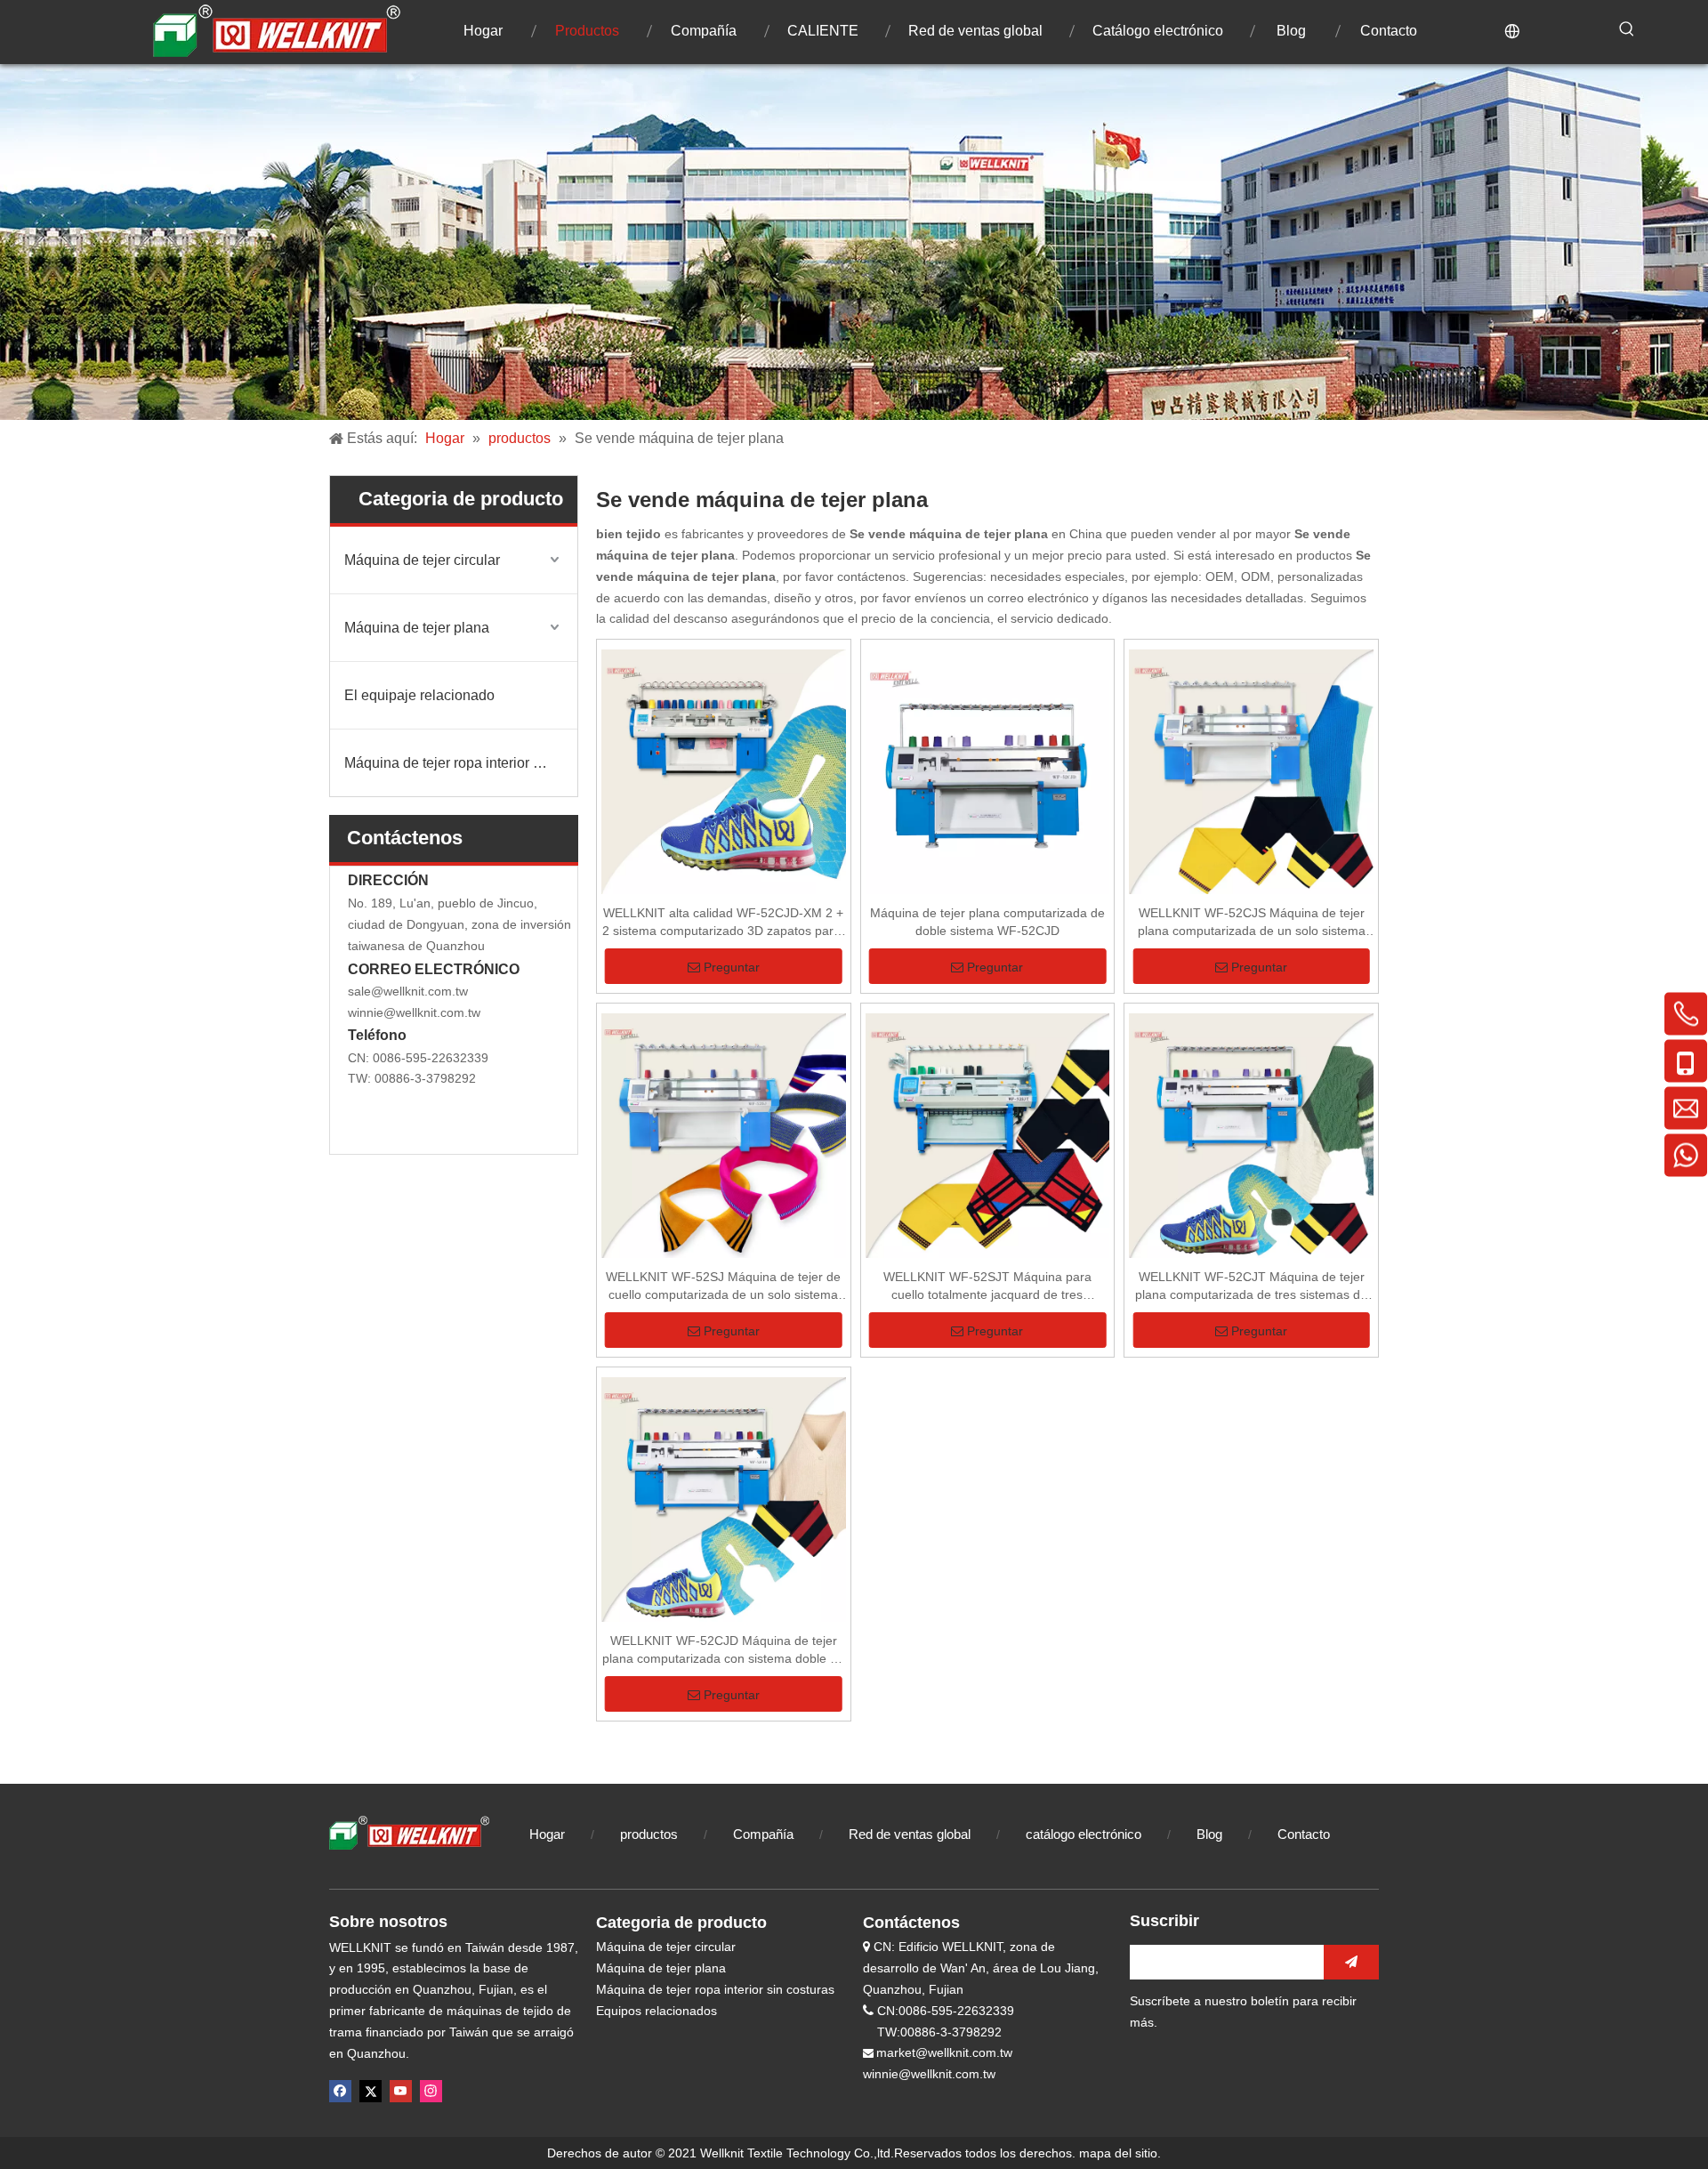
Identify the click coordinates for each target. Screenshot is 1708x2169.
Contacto (1304, 1834)
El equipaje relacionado (419, 695)
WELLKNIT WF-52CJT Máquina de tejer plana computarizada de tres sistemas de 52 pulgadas (1251, 1286)
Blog (1211, 1834)
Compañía (763, 1834)
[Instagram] (431, 2091)
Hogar (547, 1834)
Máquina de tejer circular (422, 560)
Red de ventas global (910, 1834)
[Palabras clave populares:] (1627, 29)
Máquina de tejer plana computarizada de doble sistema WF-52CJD (987, 922)
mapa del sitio (1118, 2153)
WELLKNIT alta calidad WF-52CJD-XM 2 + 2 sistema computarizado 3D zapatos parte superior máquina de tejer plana (723, 923)
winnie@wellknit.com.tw (414, 1012)
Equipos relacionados (657, 2011)
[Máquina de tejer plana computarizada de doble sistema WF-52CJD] (988, 772)
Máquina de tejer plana (417, 628)
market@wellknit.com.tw (944, 2052)
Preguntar (732, 967)
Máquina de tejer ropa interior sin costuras (461, 763)
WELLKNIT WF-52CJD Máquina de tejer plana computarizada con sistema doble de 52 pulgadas (723, 1650)
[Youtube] (401, 2091)
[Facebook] (340, 2091)
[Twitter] (371, 2091)
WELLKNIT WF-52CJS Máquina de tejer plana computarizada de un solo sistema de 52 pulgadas (1252, 923)
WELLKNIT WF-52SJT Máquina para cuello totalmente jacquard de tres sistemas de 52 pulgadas (987, 1286)
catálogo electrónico (1084, 1834)
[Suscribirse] (1351, 1962)
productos (649, 1834)
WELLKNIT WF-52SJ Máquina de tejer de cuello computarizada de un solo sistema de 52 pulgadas (723, 1286)
